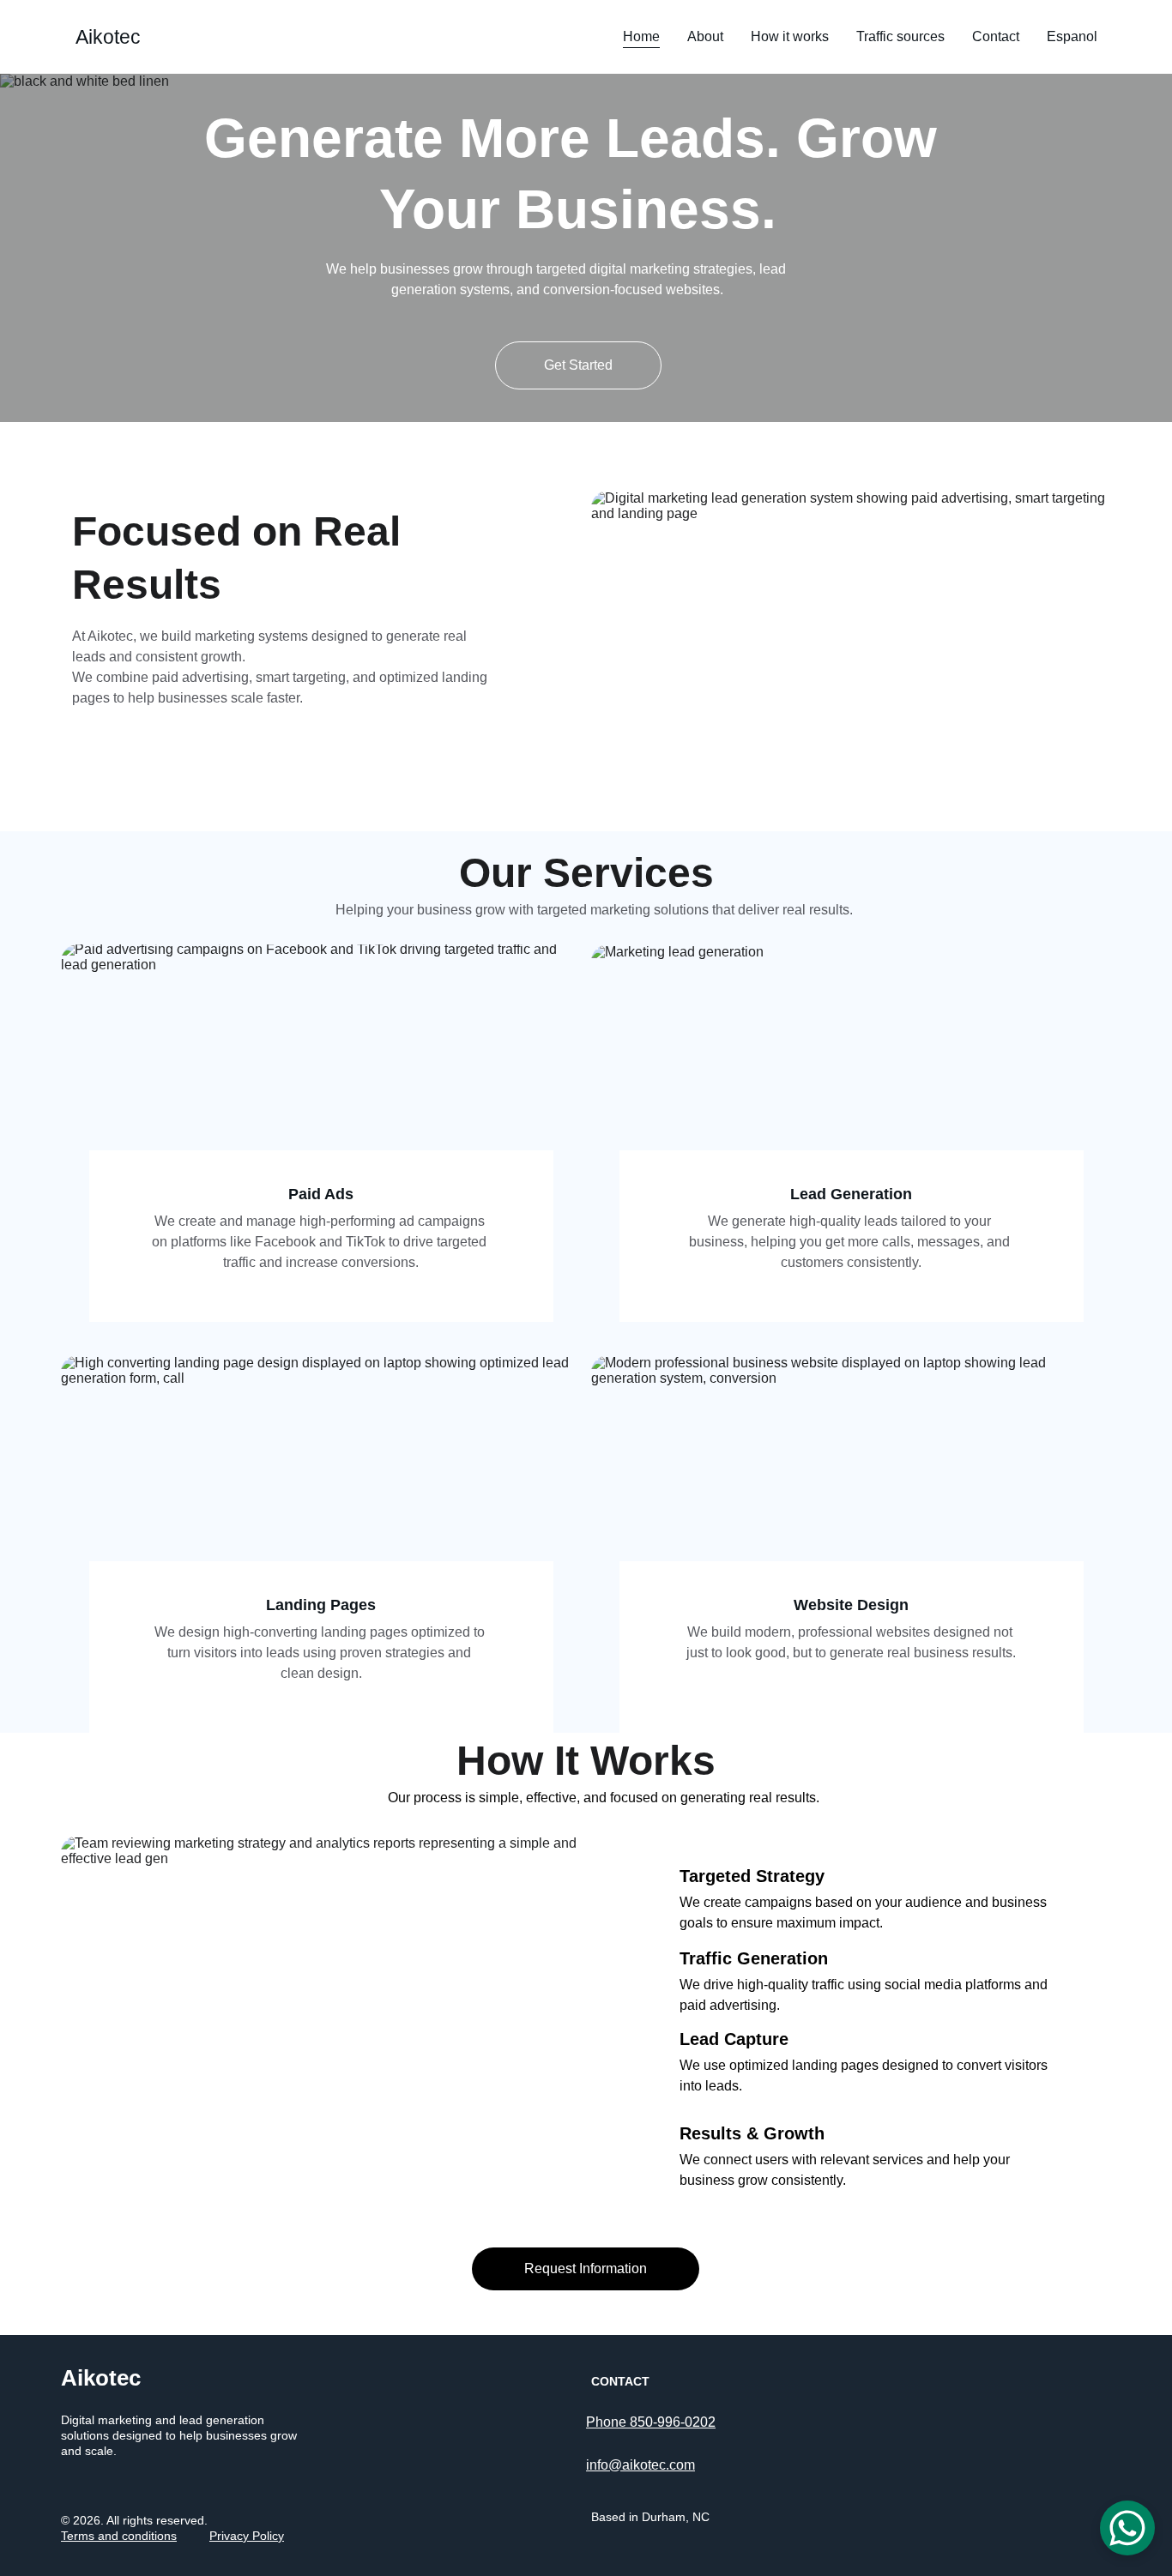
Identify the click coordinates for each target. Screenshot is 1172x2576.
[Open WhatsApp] (1127, 2528)
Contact (996, 36)
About (705, 36)
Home (641, 36)
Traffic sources (900, 36)
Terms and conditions (119, 2536)
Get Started (578, 365)
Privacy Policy (247, 2536)
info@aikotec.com (640, 2465)
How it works (790, 36)
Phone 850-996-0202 (651, 2422)
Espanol (1072, 36)
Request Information (586, 2268)
